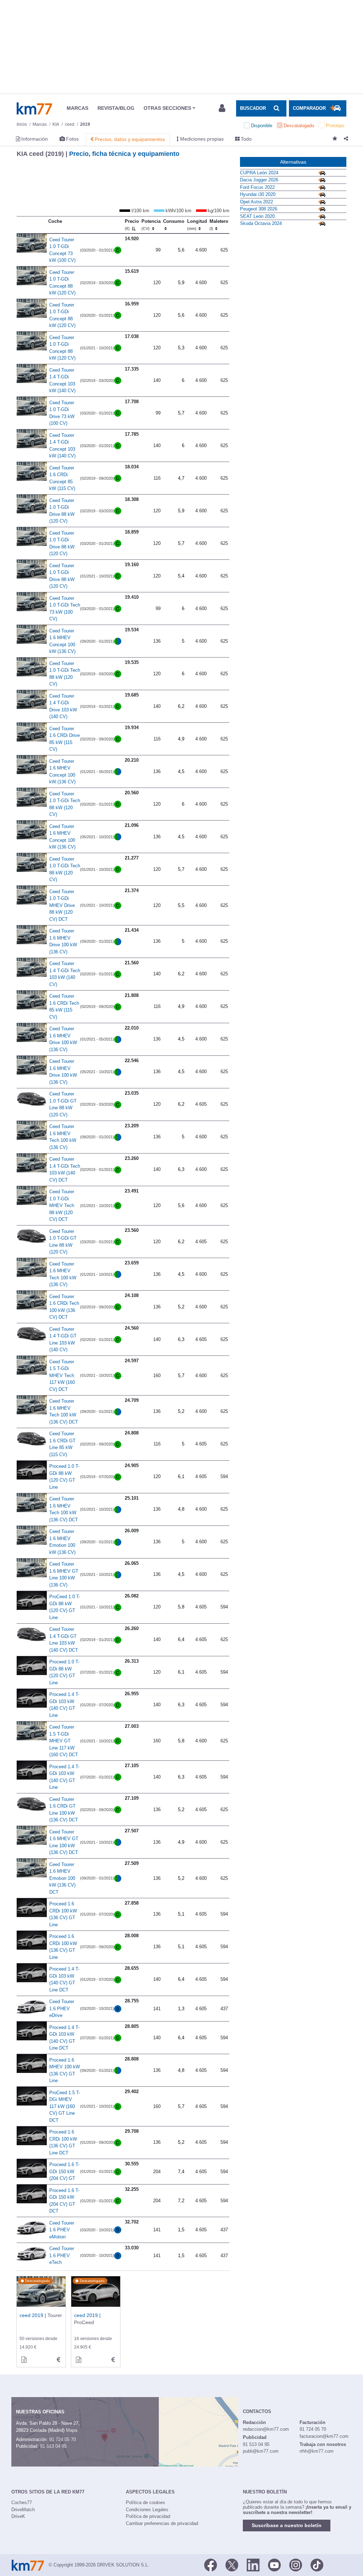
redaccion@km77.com (266, 2429)
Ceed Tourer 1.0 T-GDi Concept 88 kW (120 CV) (62, 283)
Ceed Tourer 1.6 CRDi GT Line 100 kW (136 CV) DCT (64, 1810)
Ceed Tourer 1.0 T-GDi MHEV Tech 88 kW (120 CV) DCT (62, 1205)
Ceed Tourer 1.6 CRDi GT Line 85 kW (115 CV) (62, 1444)
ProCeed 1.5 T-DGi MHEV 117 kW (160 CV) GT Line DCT (65, 2106)
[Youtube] (274, 2564)
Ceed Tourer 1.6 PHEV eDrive (62, 2008)
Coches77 (22, 2502)
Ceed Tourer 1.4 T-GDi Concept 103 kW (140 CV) (62, 381)
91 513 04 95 (53, 2446)
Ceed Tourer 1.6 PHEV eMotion (62, 2230)
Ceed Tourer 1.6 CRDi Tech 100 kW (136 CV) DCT (64, 1307)
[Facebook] (211, 2564)
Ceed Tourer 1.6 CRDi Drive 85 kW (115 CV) (65, 739)
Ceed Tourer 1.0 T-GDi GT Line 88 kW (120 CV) (63, 1104)
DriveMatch (23, 2510)
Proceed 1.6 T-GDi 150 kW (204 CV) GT (64, 2171)
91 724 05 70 (63, 2439)
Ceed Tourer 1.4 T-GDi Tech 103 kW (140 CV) (65, 974)
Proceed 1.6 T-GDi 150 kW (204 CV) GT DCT (64, 2201)
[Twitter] (232, 2564)
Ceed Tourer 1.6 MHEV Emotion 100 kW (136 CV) (62, 1542)
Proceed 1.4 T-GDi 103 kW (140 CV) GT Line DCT (64, 1979)
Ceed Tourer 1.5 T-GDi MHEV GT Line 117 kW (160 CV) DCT (64, 1741)
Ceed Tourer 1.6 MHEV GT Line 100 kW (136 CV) (64, 1574)
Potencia (151, 225)
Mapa (72, 2430)
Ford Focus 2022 (257, 187)
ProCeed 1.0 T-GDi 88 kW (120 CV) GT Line (65, 1607)
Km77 (34, 108)
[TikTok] (317, 2564)
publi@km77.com (261, 2451)
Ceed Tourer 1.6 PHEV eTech (62, 2255)
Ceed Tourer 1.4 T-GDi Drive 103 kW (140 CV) (63, 706)
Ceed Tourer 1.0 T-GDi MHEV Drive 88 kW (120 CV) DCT (62, 905)
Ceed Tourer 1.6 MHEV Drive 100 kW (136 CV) (63, 941)
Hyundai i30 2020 (258, 194)
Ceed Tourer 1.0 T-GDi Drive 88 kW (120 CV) (62, 511)
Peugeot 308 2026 (259, 209)
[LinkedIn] (253, 2564)
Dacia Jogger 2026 (259, 180)
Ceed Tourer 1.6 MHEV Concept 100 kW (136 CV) (62, 641)
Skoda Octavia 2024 (261, 223)
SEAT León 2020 (257, 216)
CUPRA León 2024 (259, 173)
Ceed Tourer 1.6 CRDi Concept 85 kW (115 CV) (62, 478)
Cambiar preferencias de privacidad (162, 2523)
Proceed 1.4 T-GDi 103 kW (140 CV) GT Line (64, 1705)
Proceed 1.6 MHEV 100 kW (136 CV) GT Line (65, 2070)
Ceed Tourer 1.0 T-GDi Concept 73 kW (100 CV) (62, 250)
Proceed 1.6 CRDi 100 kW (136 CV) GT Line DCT (63, 2142)
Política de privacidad (148, 2516)
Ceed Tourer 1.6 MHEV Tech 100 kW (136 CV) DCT (64, 1411)
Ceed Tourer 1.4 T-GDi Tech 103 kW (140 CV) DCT (65, 1169)
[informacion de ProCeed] (78, 2360)
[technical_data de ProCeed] (113, 2360)
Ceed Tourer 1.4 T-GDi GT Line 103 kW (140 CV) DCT (64, 1640)
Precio (132, 225)
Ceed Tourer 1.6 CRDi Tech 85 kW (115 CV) (64, 1007)
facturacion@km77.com (324, 2436)
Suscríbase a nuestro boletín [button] (287, 2525)
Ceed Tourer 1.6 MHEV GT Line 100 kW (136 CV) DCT (64, 1842)
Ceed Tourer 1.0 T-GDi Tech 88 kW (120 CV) (65, 674)
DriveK (18, 2516)
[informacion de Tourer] (24, 2360)
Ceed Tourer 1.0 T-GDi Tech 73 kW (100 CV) (65, 609)
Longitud (197, 225)
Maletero (219, 225)
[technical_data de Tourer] (58, 2360)
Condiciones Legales (147, 2510)
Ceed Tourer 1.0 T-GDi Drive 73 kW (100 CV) (62, 413)
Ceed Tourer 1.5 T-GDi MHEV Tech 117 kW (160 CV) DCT (62, 1376)
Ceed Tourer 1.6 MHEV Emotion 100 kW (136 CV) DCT (62, 1878)
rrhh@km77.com (317, 2451)
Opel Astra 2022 (256, 202)
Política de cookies (146, 2502)
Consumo (174, 221)
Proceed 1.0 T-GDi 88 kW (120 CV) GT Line (64, 1477)
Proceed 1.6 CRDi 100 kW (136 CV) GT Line (63, 1914)
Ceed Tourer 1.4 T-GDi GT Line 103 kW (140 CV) (63, 1340)
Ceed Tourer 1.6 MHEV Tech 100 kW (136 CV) (63, 1137)
